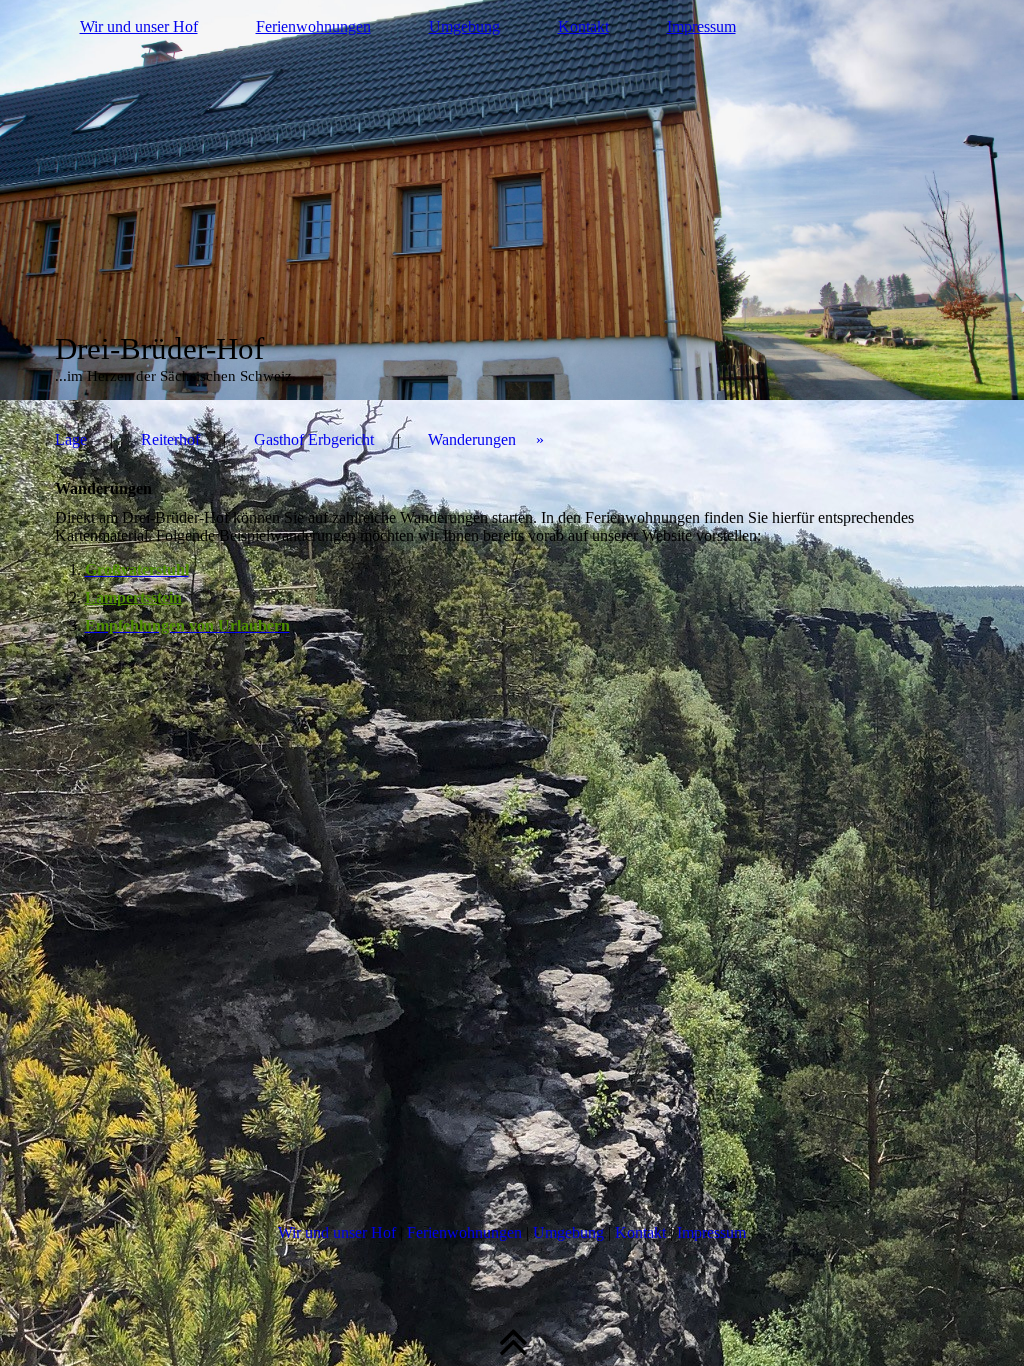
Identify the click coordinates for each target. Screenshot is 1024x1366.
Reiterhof (170, 439)
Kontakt (583, 26)
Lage (71, 439)
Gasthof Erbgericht (314, 439)
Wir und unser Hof (139, 26)
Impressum (701, 26)
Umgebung (464, 26)
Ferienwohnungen (313, 26)
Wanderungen (472, 439)
